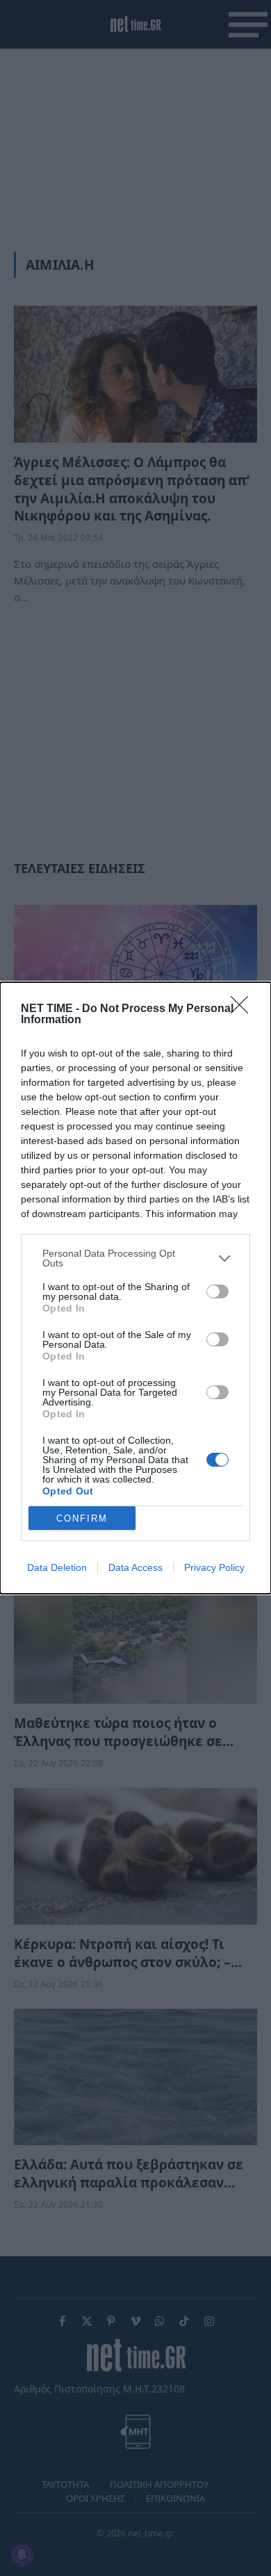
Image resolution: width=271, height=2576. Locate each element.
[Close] (244, 1009)
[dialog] (135, 1288)
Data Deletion (57, 1567)
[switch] (217, 1291)
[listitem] (135, 1258)
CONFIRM (82, 1518)
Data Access (135, 1567)
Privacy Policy (214, 1567)
